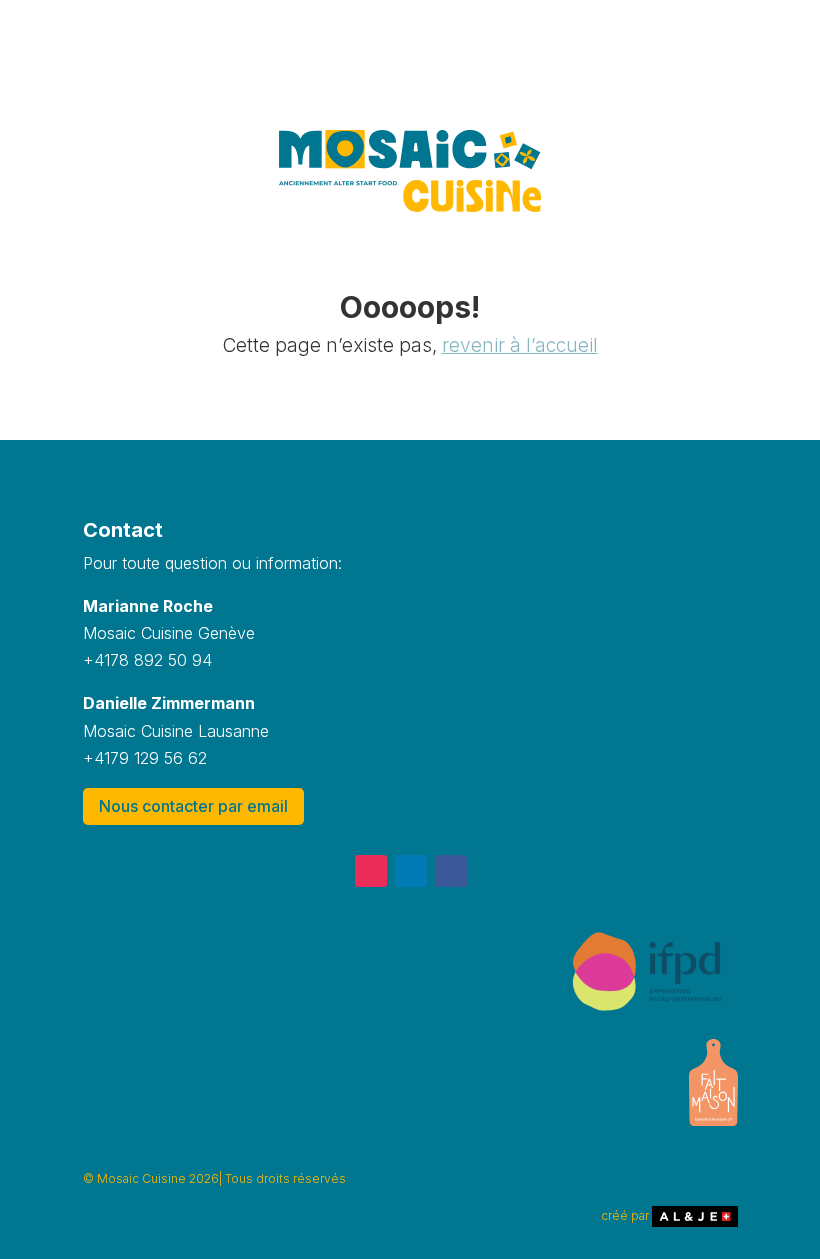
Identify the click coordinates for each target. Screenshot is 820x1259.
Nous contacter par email (193, 806)
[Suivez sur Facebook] (451, 871)
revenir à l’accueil (520, 345)
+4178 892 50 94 (147, 660)
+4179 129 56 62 (145, 758)
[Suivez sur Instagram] (371, 871)
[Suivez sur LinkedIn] (411, 871)
